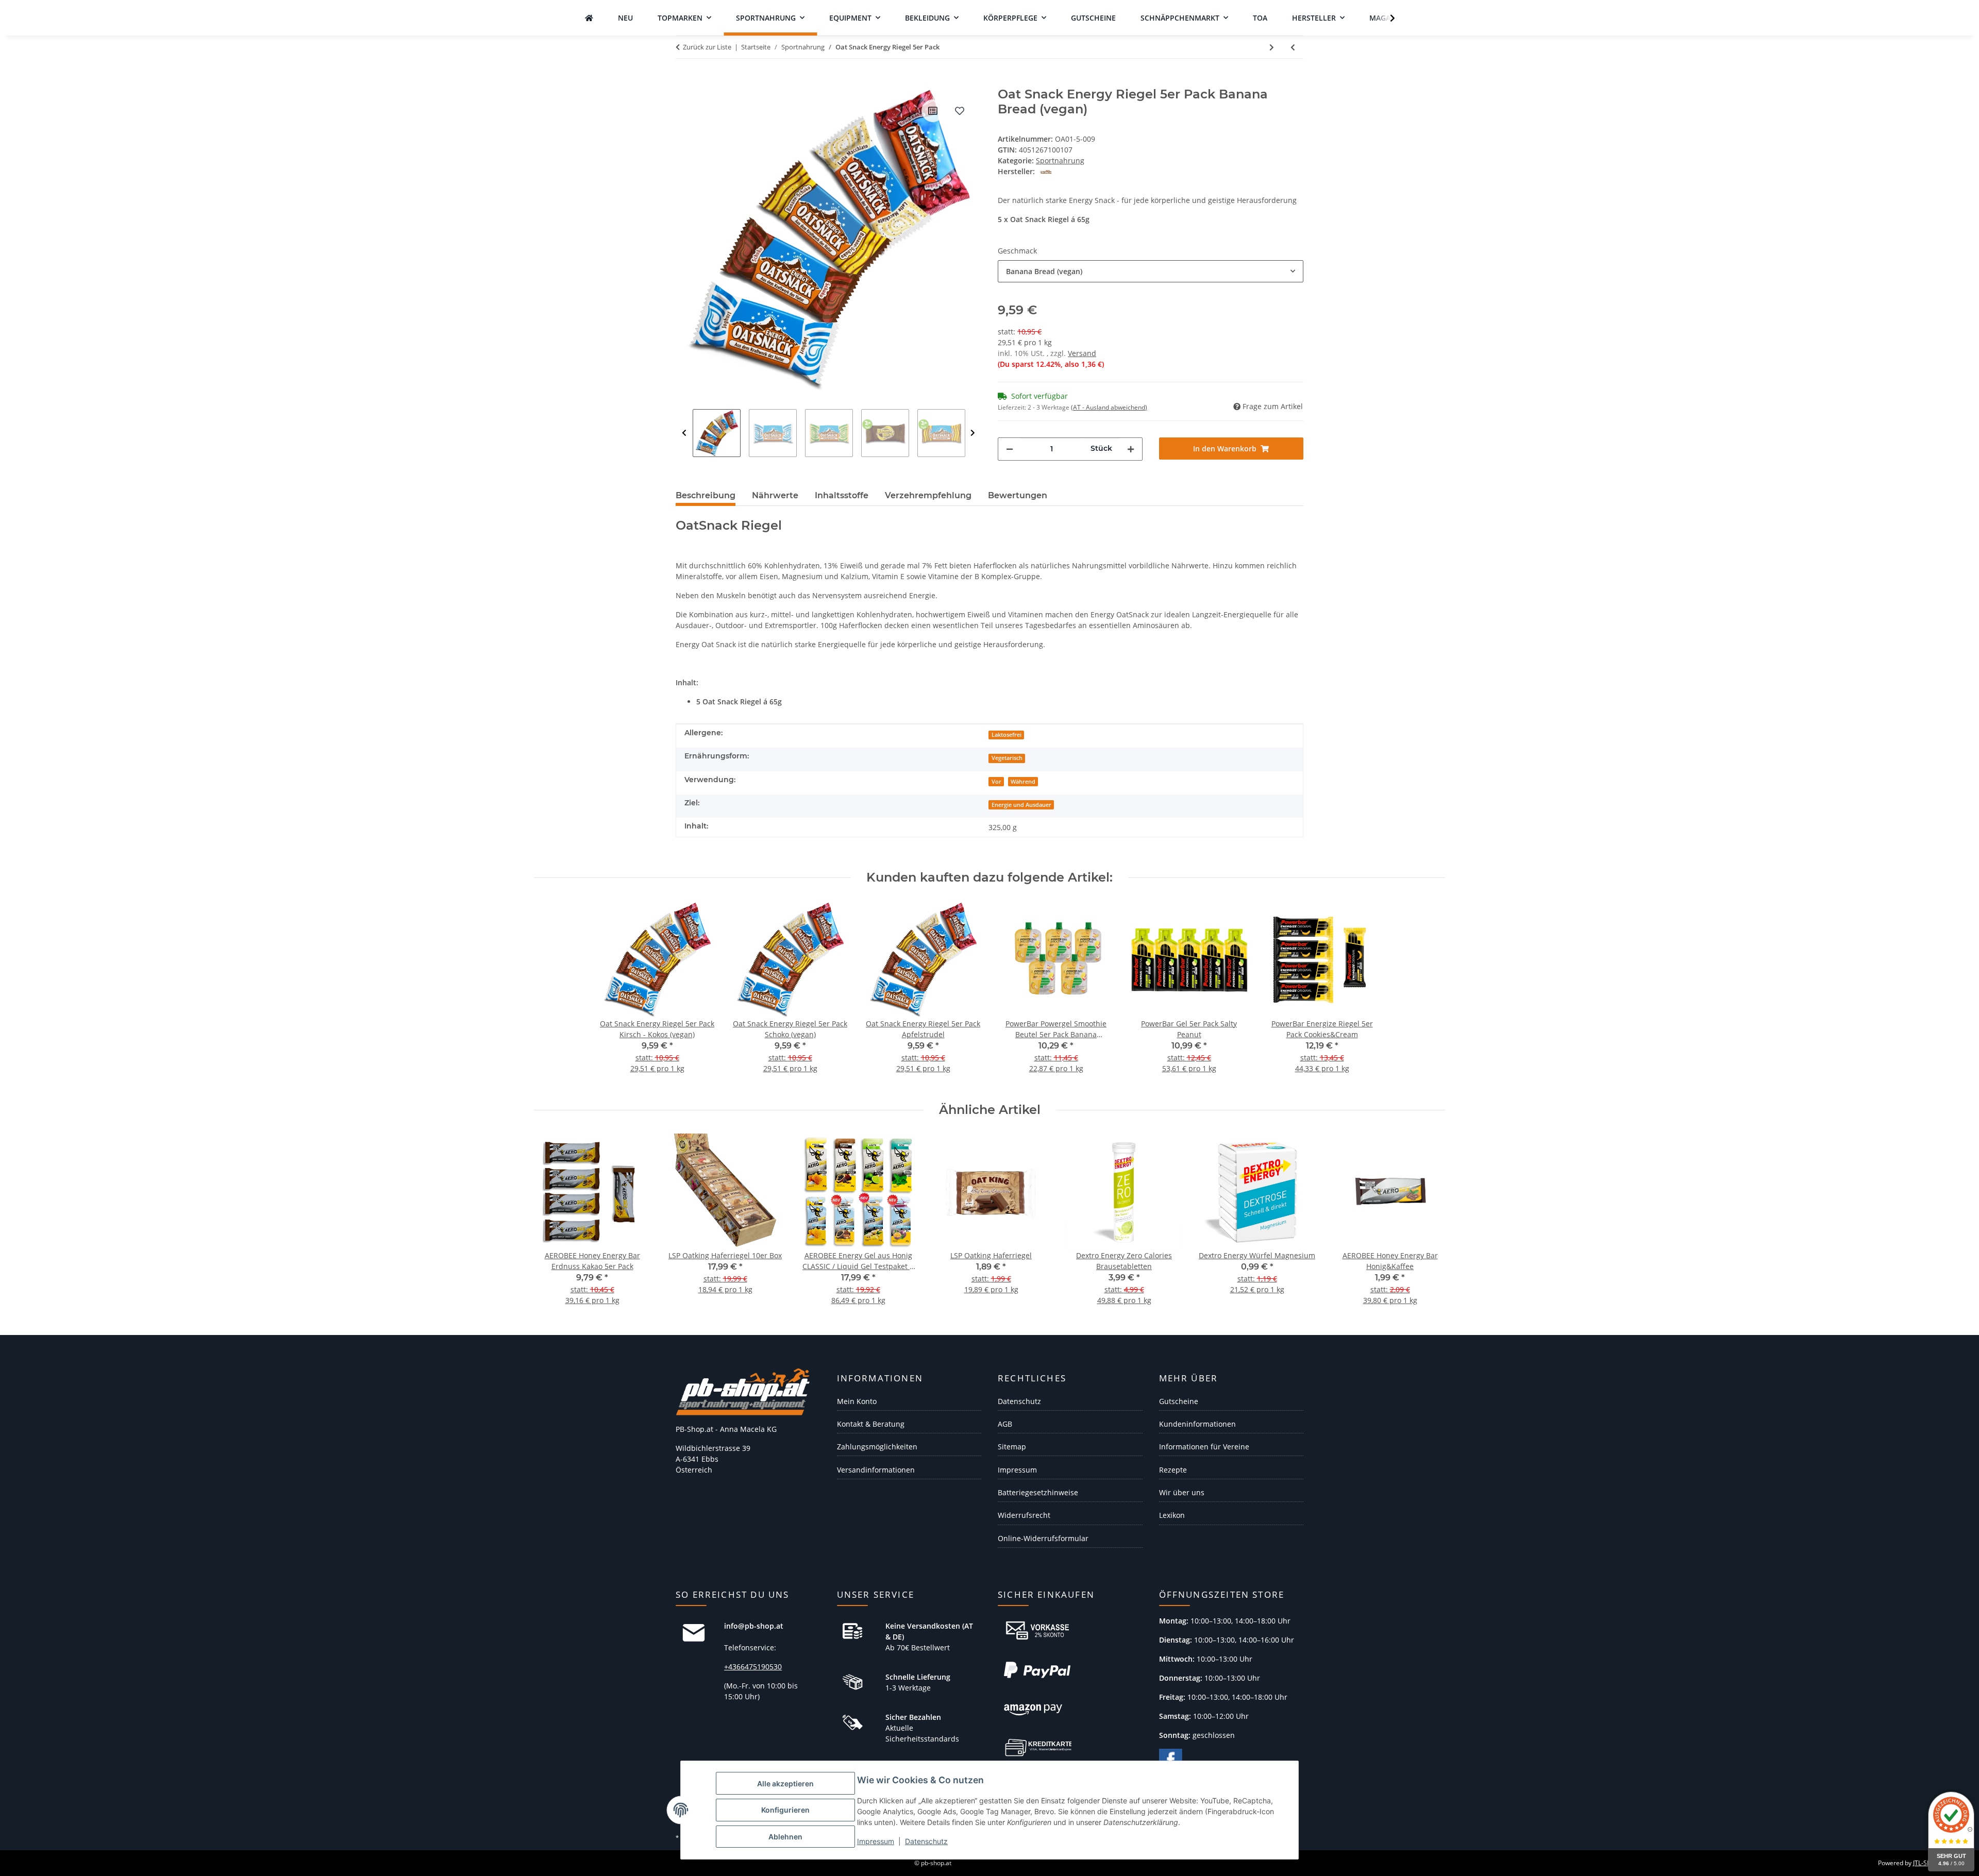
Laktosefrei (1007, 735)
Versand (1082, 353)
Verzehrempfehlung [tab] (928, 495)
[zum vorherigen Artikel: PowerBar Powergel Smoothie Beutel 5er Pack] (1293, 47)
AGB (1005, 1424)
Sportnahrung (1060, 160)
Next (973, 433)
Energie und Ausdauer (1021, 805)
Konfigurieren (785, 1810)
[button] (1386, 18)
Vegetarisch (1007, 758)
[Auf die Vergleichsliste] (933, 111)
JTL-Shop (1925, 1863)
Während (1023, 782)
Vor (996, 782)
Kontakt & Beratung (871, 1424)
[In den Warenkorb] (684, 81)
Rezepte (1173, 1470)
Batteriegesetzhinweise (1038, 1492)
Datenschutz (926, 1841)
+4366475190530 (753, 1667)
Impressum (876, 1841)
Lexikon (1172, 1515)
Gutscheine (1179, 1401)
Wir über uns (1182, 1492)
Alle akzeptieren (785, 1784)
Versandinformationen (876, 1470)
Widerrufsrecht (1024, 1515)
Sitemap (1012, 1447)
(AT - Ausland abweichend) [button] (1109, 407)
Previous (684, 433)
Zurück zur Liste (707, 47)
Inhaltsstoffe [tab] (842, 495)
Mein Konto (857, 1401)
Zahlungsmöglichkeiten (877, 1447)
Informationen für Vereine (1204, 1447)
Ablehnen (785, 1837)
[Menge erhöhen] (1131, 449)
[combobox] (1151, 271)
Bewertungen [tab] (1018, 495)
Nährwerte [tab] (775, 495)
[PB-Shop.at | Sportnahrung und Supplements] (589, 18)
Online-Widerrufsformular (1043, 1538)
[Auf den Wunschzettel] (960, 111)
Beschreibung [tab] (706, 495)
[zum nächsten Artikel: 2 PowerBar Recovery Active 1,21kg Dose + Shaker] (1272, 47)
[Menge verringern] (1010, 449)
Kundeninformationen (1197, 1424)
